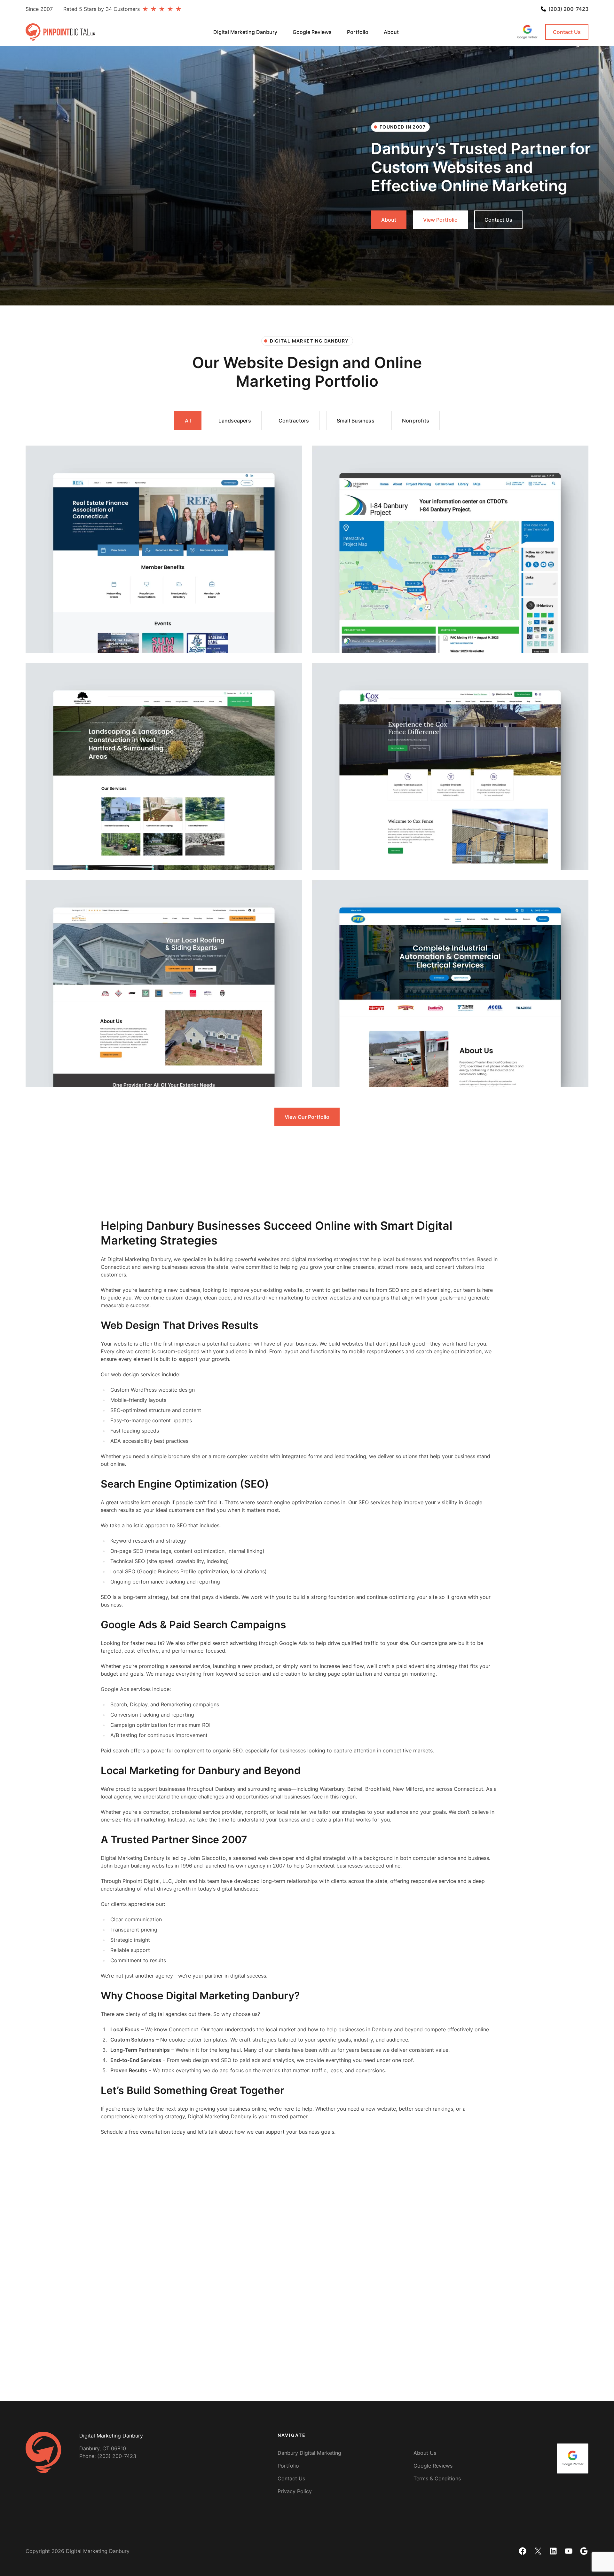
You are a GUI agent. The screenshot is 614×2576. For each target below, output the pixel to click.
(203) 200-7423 (568, 9)
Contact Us (567, 32)
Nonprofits (416, 421)
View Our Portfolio (307, 1117)
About (389, 220)
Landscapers (235, 421)
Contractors (294, 421)
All (188, 421)
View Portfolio (440, 220)
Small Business (356, 421)
